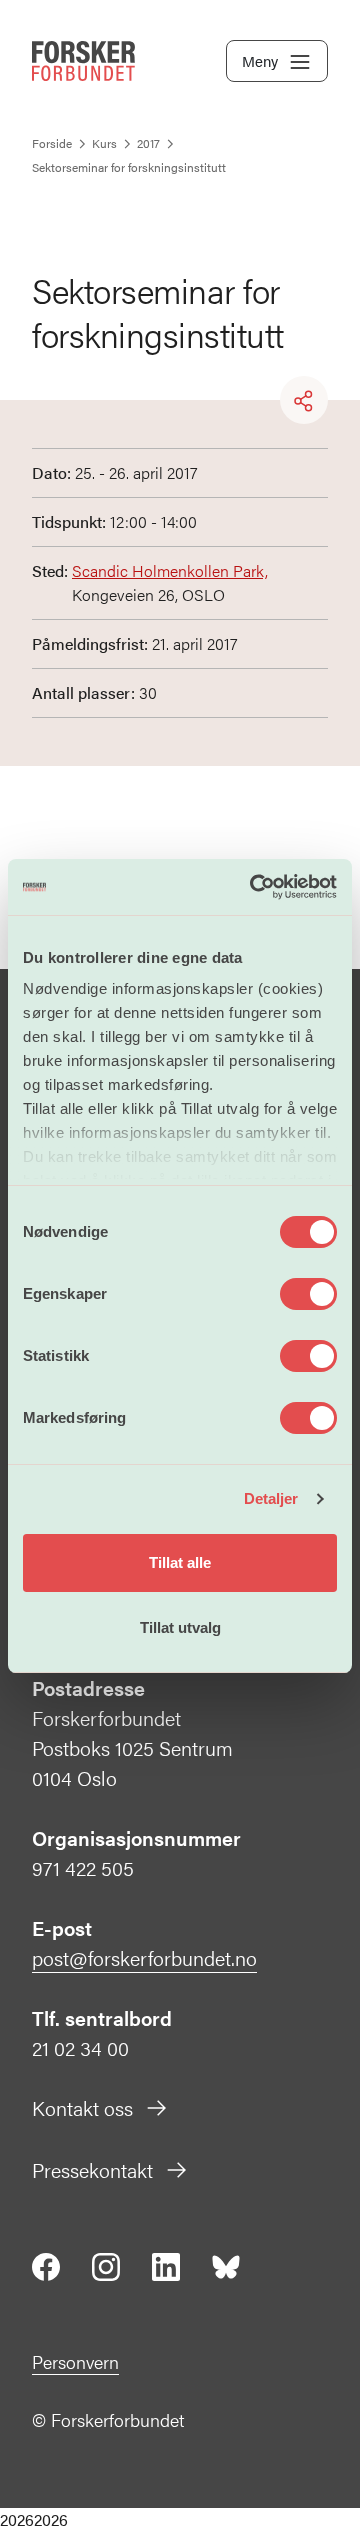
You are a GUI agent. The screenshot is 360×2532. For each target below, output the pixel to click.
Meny (260, 60)
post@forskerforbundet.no (144, 1957)
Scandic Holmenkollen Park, (170, 570)
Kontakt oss (82, 2107)
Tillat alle (180, 1562)
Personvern (75, 2361)
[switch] (308, 1294)
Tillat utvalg (180, 1627)
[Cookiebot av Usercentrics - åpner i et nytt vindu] (254, 887)
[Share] (304, 401)
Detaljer (271, 1498)
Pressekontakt (92, 2169)
